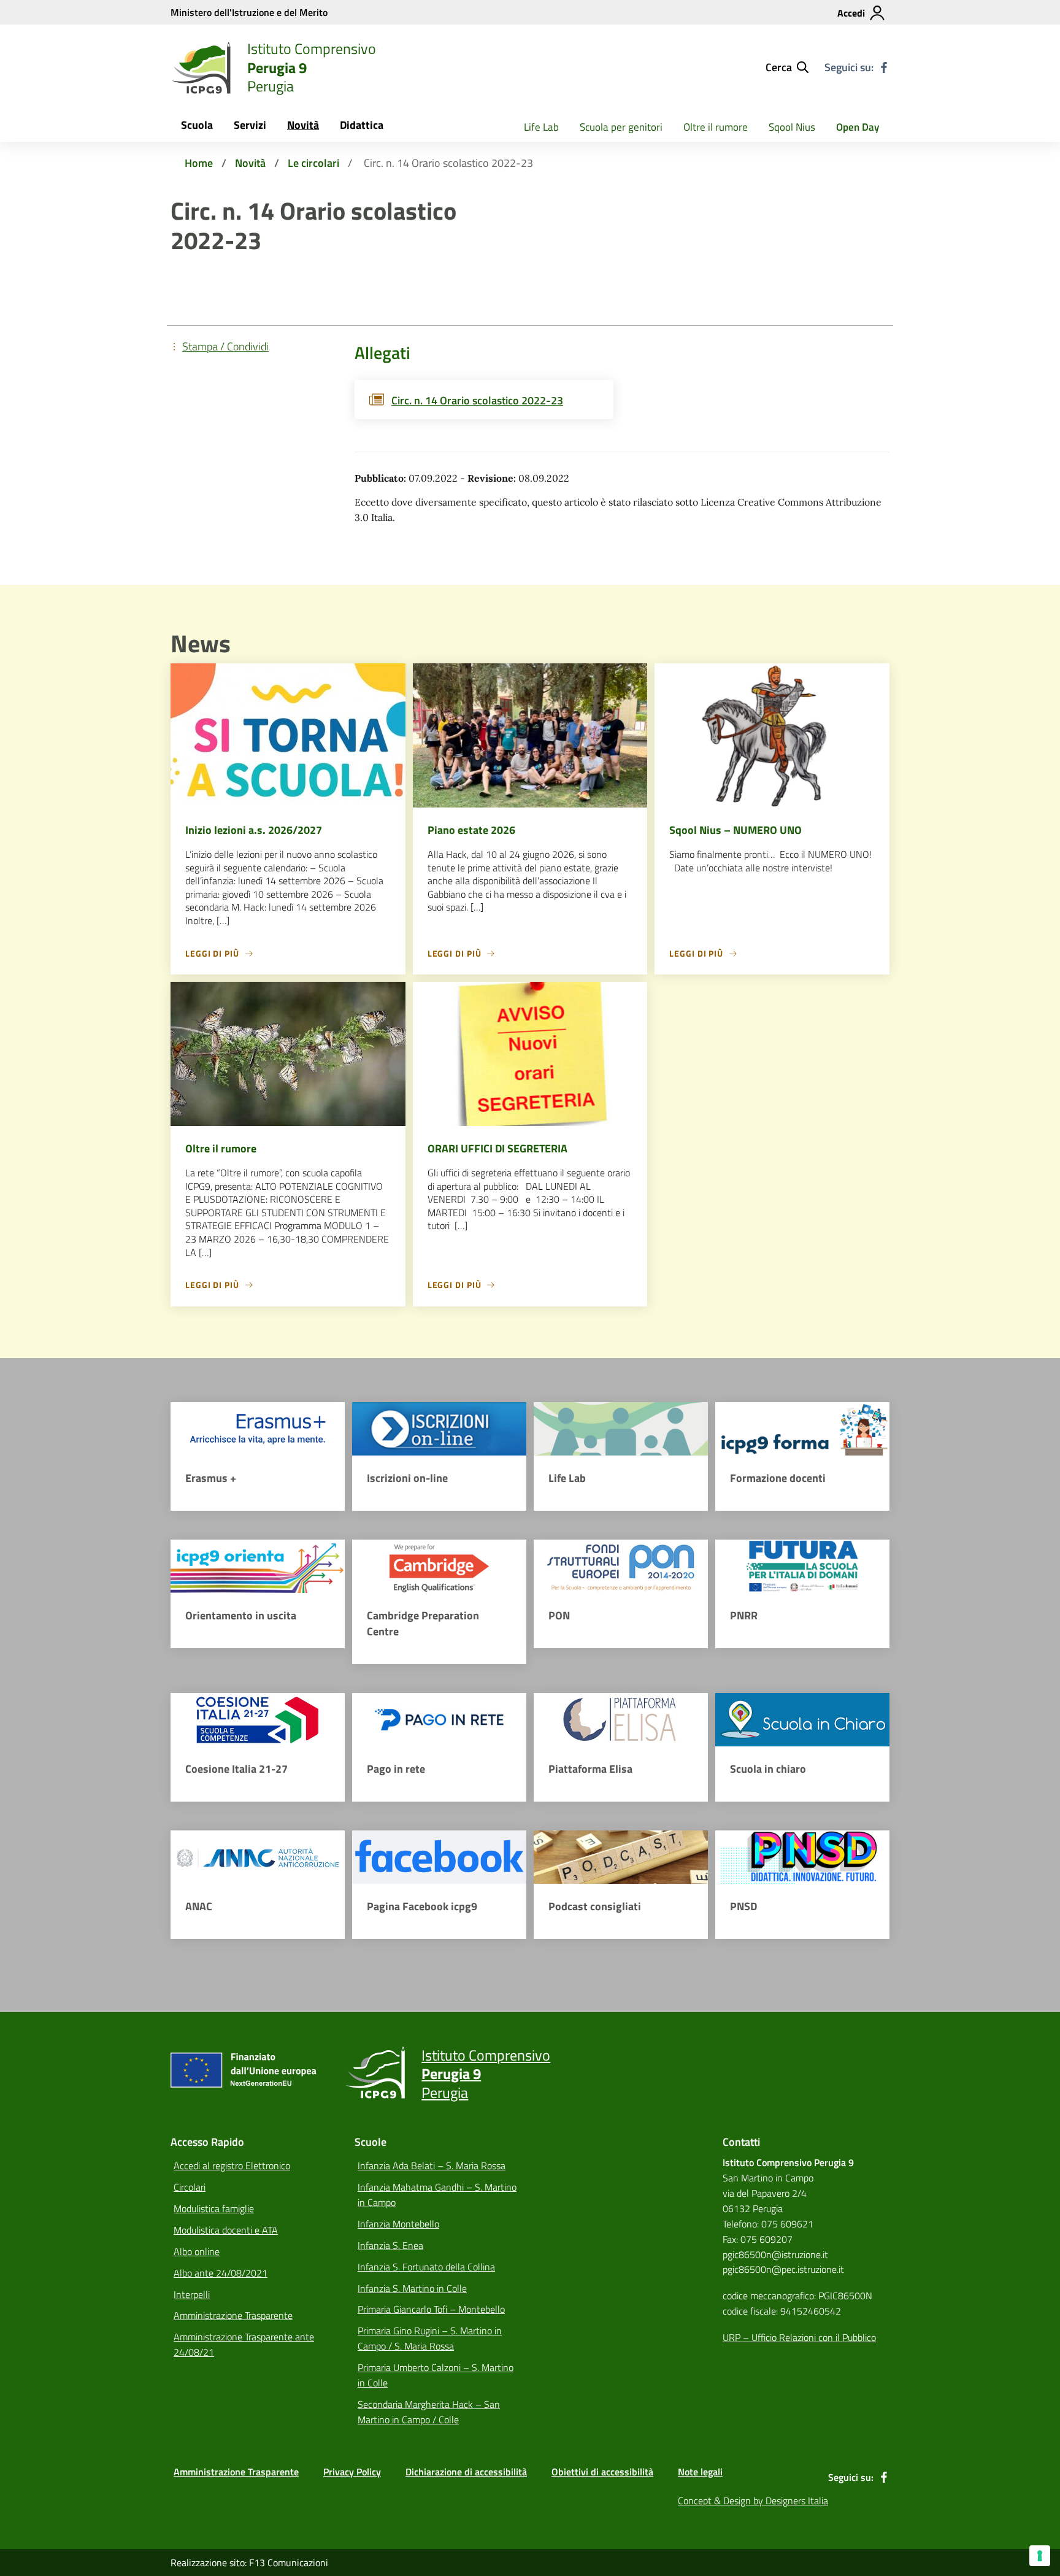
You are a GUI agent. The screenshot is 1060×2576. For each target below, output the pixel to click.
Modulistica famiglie (214, 2208)
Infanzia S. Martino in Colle (412, 2288)
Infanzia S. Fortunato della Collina (426, 2267)
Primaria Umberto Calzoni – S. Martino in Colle (436, 2375)
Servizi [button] (250, 125)
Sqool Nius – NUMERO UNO (735, 830)
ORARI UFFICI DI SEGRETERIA (497, 1148)
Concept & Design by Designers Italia (753, 2501)
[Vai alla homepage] (201, 67)
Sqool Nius (792, 127)
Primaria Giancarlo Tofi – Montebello (431, 2309)
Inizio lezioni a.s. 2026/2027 (254, 830)
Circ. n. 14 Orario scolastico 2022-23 (477, 400)
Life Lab (541, 127)
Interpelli (192, 2294)
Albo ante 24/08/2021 (221, 2273)
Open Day (858, 127)
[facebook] (884, 67)
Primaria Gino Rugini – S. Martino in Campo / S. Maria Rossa (430, 2338)
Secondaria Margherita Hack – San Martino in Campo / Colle (429, 2412)
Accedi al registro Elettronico (232, 2165)
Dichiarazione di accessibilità (466, 2472)
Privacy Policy (352, 2472)
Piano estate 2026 (471, 830)
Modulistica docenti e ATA (226, 2230)
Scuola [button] (197, 125)
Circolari (190, 2187)
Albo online (197, 2251)
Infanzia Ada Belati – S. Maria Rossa (432, 2165)
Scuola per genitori (621, 127)
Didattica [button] (362, 125)
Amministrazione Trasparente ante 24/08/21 (244, 2344)
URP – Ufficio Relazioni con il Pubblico (799, 2337)
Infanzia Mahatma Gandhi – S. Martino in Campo (437, 2195)
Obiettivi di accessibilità (602, 2472)
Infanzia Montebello (398, 2224)
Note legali (700, 2472)
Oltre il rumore (716, 127)
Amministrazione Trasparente (233, 2315)
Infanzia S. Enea (390, 2245)
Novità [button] (303, 125)
